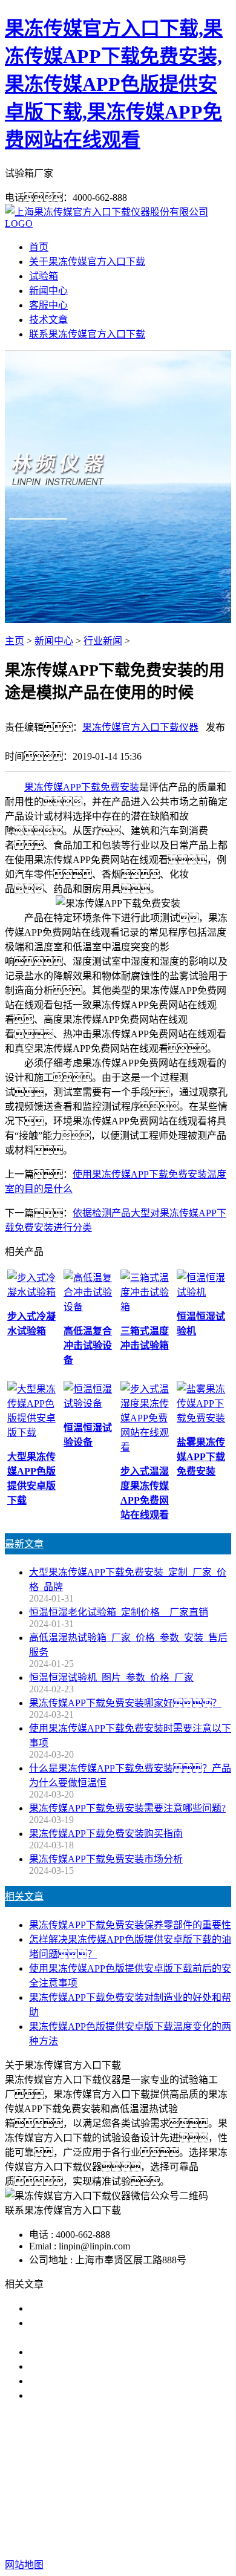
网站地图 (135, 2526)
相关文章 (24, 1896)
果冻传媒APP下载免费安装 (82, 787)
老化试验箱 (136, 2487)
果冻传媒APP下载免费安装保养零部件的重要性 (130, 1925)
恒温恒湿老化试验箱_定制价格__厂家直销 (119, 1612)
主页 (15, 641)
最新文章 (24, 1544)
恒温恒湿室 (193, 2487)
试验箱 (44, 276)
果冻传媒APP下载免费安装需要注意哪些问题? (127, 1808)
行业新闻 (103, 641)
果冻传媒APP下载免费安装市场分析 (106, 1859)
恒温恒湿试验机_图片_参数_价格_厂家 (111, 1678)
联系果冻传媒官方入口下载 (87, 334)
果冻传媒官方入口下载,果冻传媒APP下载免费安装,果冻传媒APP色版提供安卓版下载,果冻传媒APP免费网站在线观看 (114, 84)
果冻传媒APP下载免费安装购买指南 (106, 1834)
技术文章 (48, 320)
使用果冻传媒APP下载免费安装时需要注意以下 (130, 2352)
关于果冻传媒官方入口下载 (87, 262)
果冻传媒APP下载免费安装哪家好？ (125, 2308)
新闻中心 (48, 291)
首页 (39, 247)
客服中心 (48, 305)
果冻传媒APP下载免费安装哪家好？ (125, 1703)
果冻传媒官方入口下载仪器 (140, 727)
